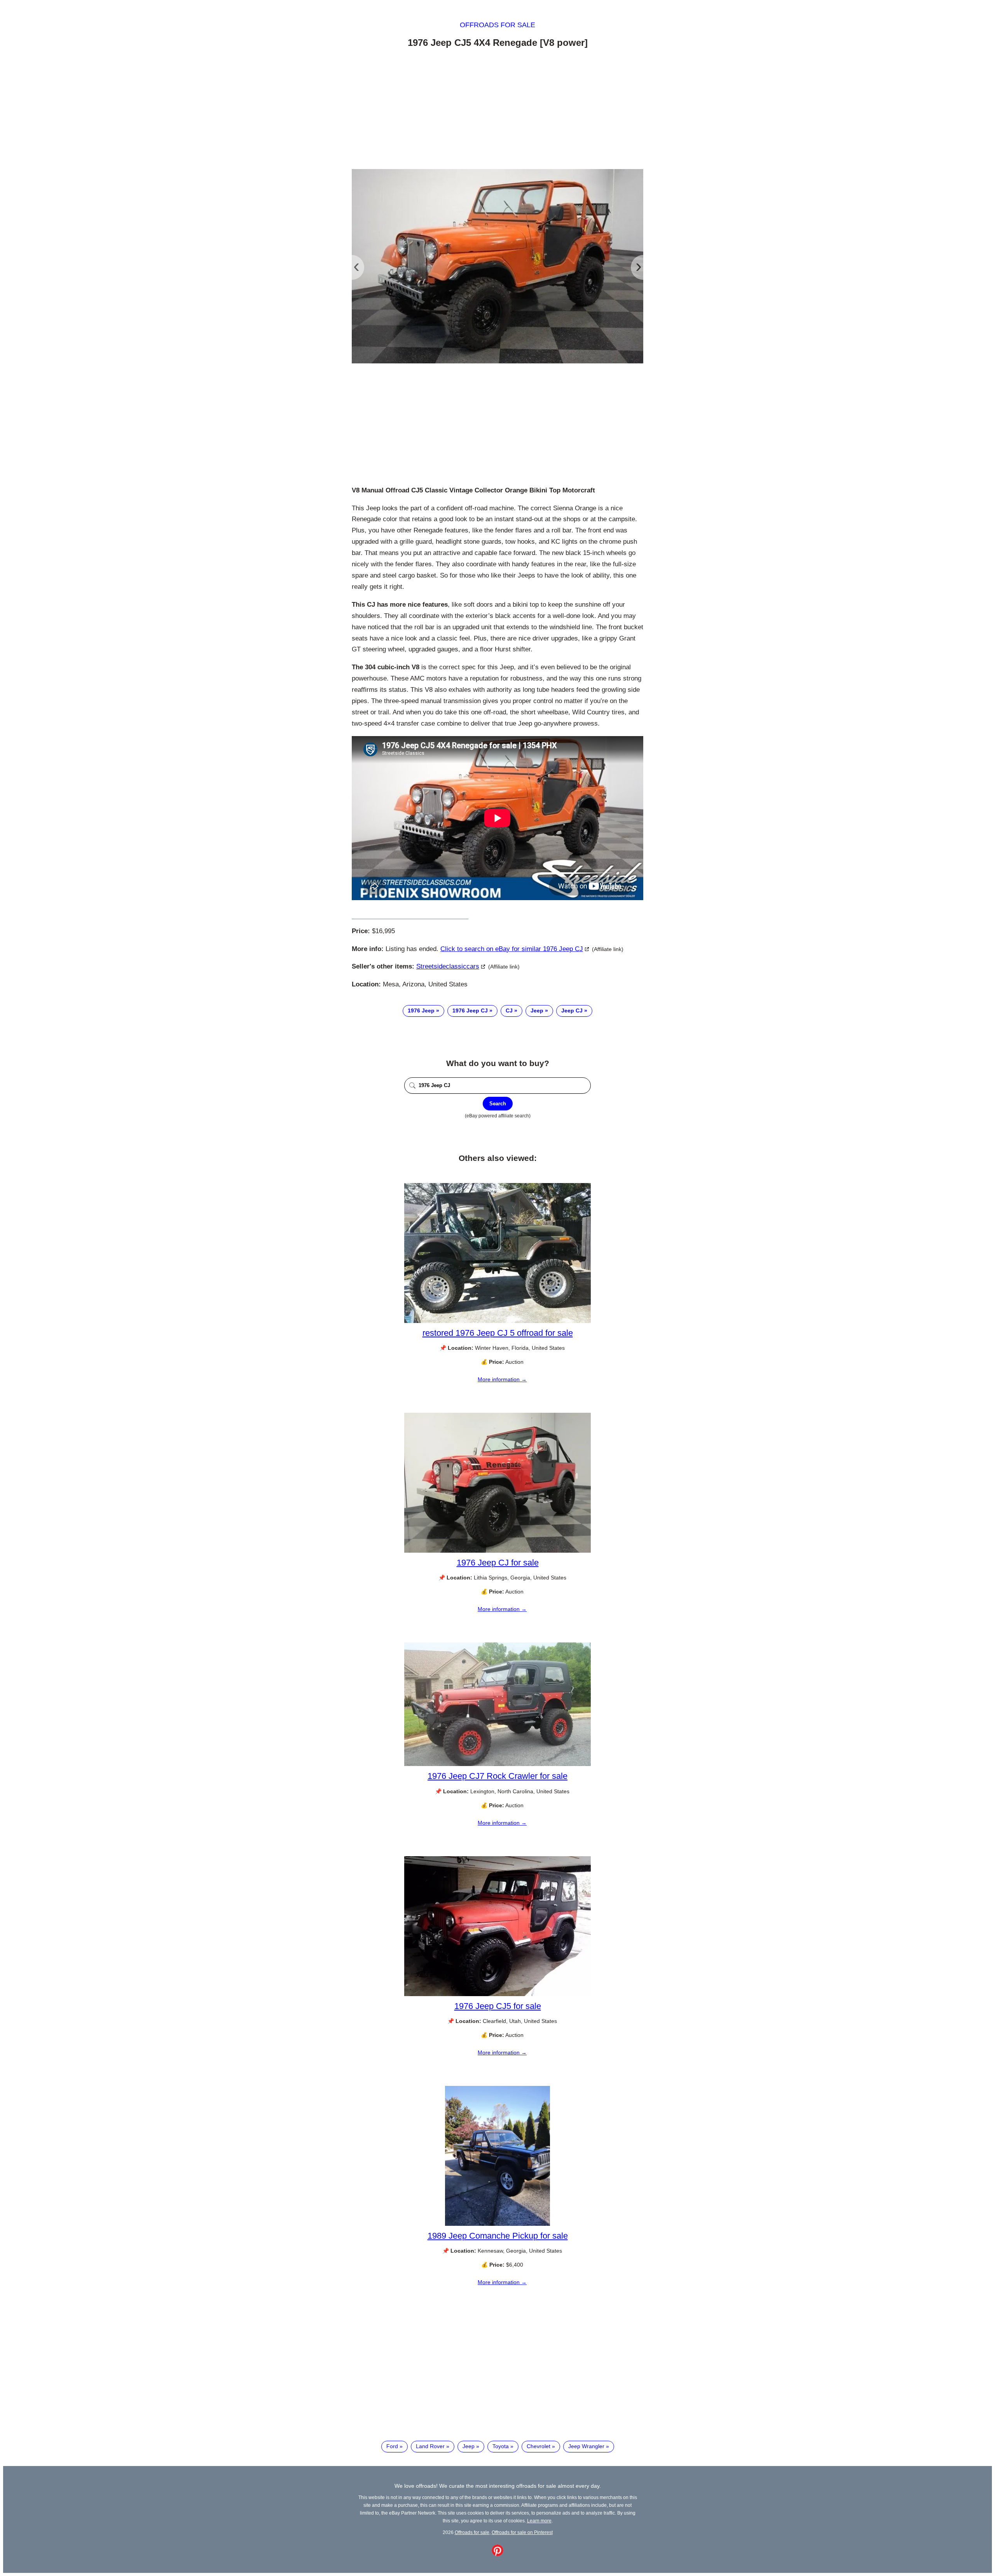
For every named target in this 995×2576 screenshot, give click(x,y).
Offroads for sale (497, 25)
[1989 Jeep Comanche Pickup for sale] (497, 2224)
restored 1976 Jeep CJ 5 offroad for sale (498, 1333)
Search (498, 1104)
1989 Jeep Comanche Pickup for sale (498, 2236)
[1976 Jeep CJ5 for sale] (497, 1994)
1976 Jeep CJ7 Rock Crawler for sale (497, 1776)
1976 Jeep (421, 1011)
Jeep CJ (572, 1011)
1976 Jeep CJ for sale (498, 1563)
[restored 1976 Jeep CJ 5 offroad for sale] (497, 1321)
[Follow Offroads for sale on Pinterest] (497, 2554)
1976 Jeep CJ (470, 1011)
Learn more (539, 2521)
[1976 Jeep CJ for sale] (497, 1551)
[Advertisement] (497, 110)
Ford (392, 2446)
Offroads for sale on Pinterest (522, 2532)
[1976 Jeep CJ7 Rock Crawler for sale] (497, 1764)
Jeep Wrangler (586, 2446)
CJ (509, 1011)
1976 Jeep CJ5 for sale (498, 2006)
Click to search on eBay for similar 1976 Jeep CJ (512, 949)
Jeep (537, 1011)
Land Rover (430, 2446)
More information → (502, 1379)
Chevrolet (539, 2446)
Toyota (501, 2446)
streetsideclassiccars (448, 966)
